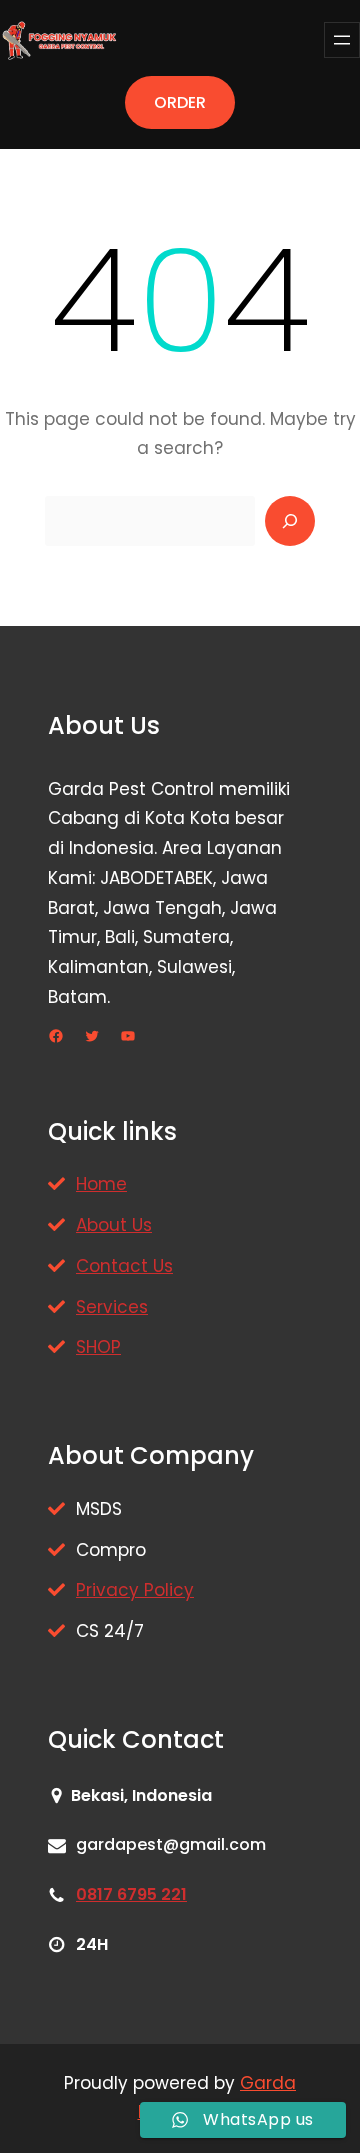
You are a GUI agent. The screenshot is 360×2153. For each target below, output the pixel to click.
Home (101, 1184)
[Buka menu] (342, 40)
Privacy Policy (135, 1590)
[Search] (290, 521)
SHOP (98, 1347)
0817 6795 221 (131, 1894)
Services (112, 1307)
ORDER (180, 102)
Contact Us (124, 1266)
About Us (114, 1225)
